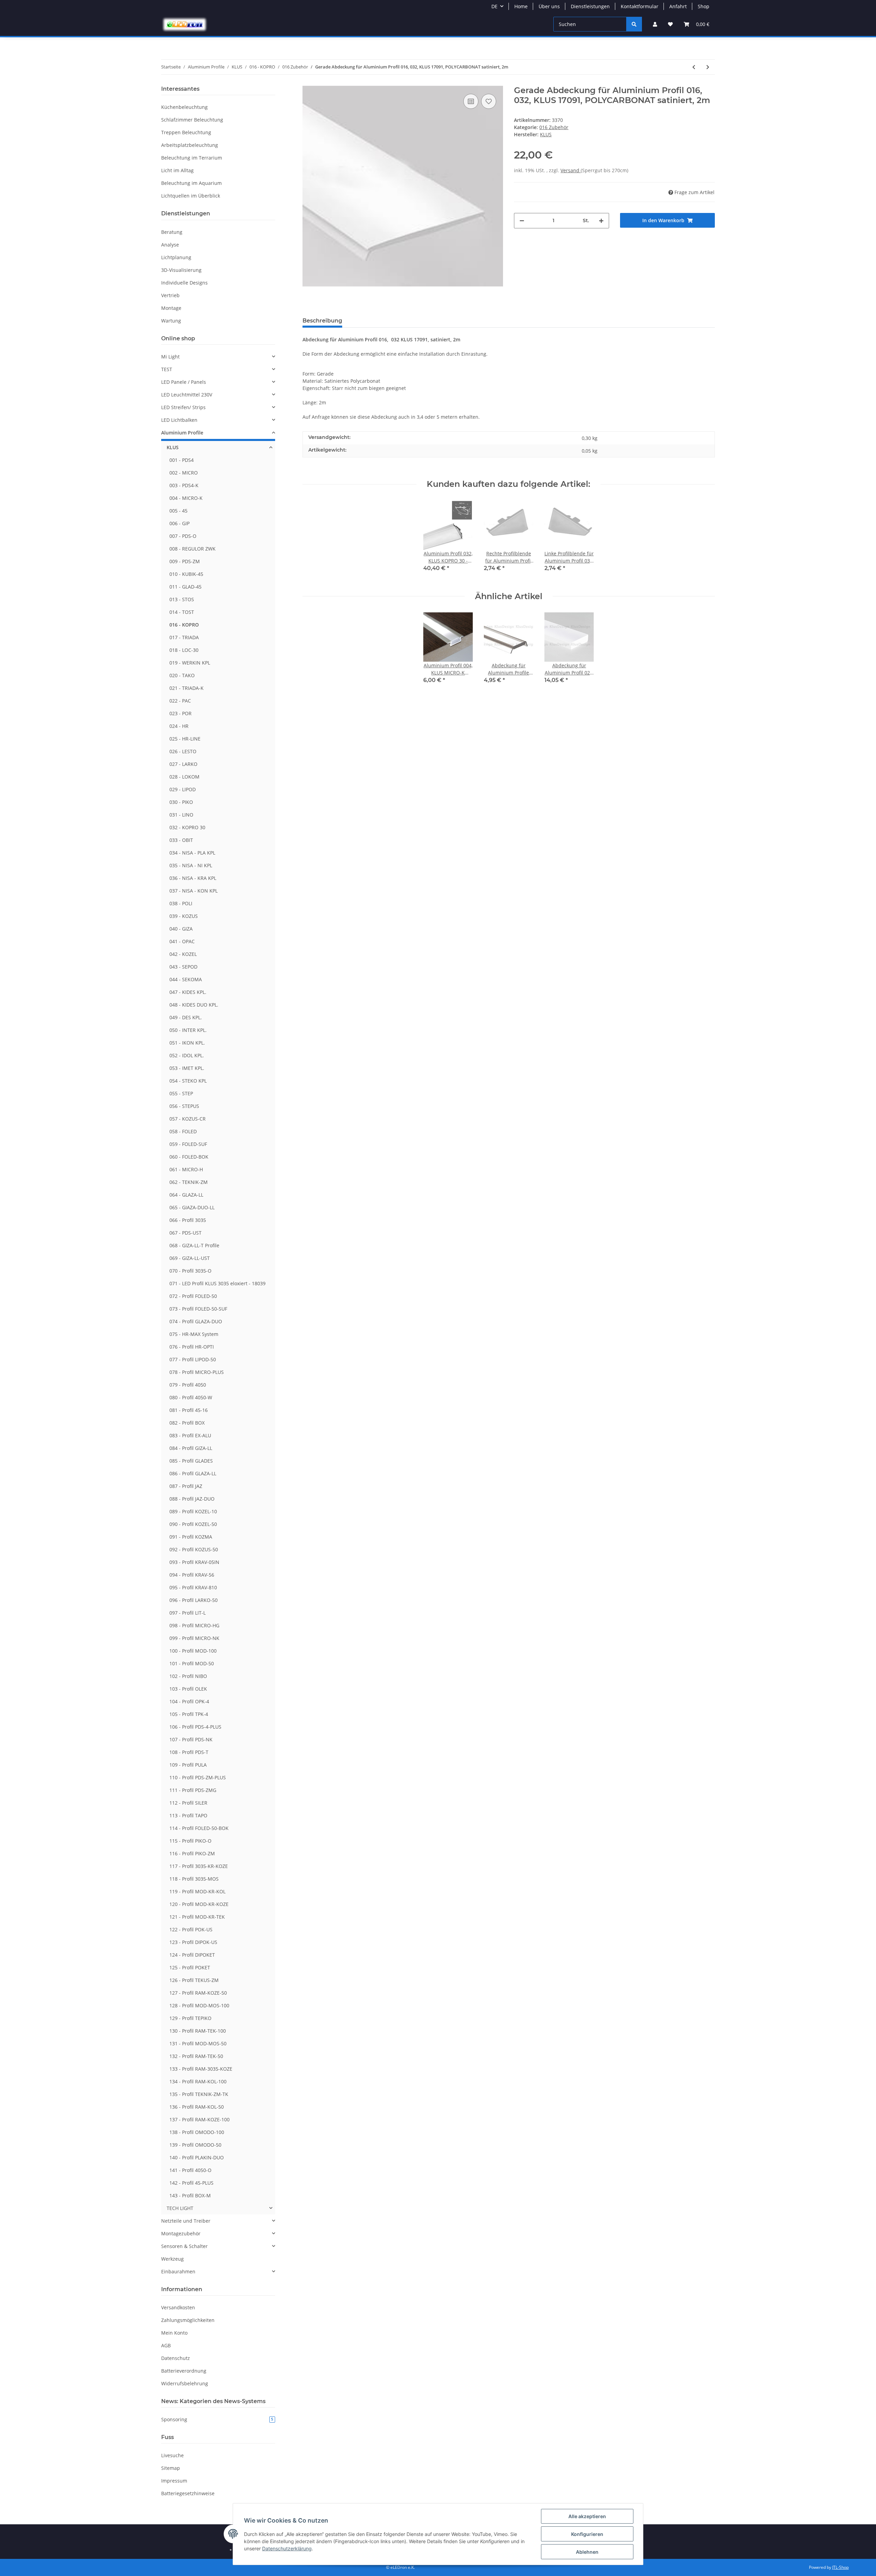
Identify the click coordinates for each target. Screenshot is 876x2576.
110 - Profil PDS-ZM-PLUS (198, 1777)
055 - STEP (181, 1093)
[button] (655, 24)
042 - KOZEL (183, 954)
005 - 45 (178, 511)
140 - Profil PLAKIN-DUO (197, 2157)
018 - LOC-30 (184, 650)
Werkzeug (172, 2259)
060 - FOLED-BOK (189, 1157)
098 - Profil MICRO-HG (194, 1625)
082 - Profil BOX (187, 1423)
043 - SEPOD (183, 967)
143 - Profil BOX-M (190, 2195)
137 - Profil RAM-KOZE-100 (199, 2119)
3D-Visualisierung (181, 270)
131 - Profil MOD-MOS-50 (198, 2043)
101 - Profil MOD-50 (192, 1663)
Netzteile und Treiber (186, 2221)
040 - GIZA (181, 929)
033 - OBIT (181, 840)
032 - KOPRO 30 (187, 827)
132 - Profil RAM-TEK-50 (196, 2056)
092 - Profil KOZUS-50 (194, 1549)
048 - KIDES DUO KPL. (194, 1005)
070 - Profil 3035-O (190, 1271)
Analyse (170, 245)
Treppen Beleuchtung (186, 132)
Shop (704, 6)
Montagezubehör (181, 2233)
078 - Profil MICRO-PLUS (197, 1372)
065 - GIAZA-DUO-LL (192, 1207)
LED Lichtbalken (179, 420)
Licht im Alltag (177, 170)
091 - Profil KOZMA (191, 1537)
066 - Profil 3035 (188, 1220)
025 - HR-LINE (185, 739)
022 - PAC (180, 701)
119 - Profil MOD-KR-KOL (197, 1891)
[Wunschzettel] (670, 24)
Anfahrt (678, 6)
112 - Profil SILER (188, 1803)
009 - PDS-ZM (185, 561)
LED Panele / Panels (184, 382)
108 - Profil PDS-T (189, 1752)
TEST (167, 369)
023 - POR (181, 713)
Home (521, 6)
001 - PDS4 (182, 460)
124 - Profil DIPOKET (192, 1955)
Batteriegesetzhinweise (188, 2493)
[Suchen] (634, 24)
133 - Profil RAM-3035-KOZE (201, 2069)
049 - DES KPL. (186, 1017)
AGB (166, 2345)
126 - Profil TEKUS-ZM (194, 1980)
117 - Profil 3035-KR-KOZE (199, 1866)
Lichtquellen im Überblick (191, 196)
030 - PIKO (181, 802)
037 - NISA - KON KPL (194, 891)
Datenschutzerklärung (287, 2548)
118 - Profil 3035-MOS (194, 1879)
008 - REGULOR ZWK (192, 549)
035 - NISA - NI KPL (191, 865)
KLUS (173, 447)
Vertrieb (170, 295)
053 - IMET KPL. (187, 1068)
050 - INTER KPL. (188, 1030)
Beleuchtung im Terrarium (192, 158)
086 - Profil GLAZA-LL (193, 1473)
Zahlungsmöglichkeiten (188, 2320)
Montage (171, 308)
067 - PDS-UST (185, 1233)
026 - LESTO (183, 751)
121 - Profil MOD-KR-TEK (197, 1917)
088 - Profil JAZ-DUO (192, 1499)
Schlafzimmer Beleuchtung (192, 120)
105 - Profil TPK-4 (189, 1714)
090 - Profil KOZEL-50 (193, 1524)
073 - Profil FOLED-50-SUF (198, 1309)
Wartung (171, 321)
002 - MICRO (184, 473)
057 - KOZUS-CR (188, 1119)
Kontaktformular (640, 6)
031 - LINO (181, 815)
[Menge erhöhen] (601, 221)
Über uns (549, 6)
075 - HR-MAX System (194, 1334)
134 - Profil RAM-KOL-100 (198, 2081)
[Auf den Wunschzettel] (489, 101)
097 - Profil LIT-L (188, 1613)
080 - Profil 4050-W (191, 1397)
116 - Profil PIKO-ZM (192, 1853)
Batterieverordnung (184, 2371)
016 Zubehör (554, 127)
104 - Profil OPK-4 (189, 1701)
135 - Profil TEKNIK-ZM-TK (199, 2094)
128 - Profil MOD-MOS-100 (199, 2005)
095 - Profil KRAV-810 (193, 1587)
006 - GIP (179, 523)
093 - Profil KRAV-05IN (194, 1562)
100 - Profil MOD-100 (193, 1651)
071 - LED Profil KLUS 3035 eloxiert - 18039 (217, 1283)
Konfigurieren (587, 2534)
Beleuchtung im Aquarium (191, 183)
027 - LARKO (183, 764)
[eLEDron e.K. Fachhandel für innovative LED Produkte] (185, 24)
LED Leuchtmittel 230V (187, 395)
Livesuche (172, 2455)
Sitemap (171, 2468)
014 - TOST (182, 612)
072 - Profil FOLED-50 (193, 1296)
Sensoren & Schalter (184, 2246)
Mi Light (170, 357)
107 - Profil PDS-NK (191, 1739)
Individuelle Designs (184, 283)
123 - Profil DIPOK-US (193, 1942)
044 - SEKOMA (186, 979)
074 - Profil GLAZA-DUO (196, 1321)
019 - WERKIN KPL (190, 663)
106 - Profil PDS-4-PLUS (195, 1727)
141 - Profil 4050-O (190, 2170)
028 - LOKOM (184, 777)
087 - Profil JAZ (186, 1486)
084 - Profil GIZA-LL (191, 1448)
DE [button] (494, 6)
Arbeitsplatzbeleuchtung (190, 145)
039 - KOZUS (184, 916)
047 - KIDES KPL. (188, 992)
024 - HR (179, 726)
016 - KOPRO (184, 625)
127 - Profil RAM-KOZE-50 (198, 1993)
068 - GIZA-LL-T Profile (194, 1245)
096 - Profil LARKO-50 (194, 1600)
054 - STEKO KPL (188, 1081)
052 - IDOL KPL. (187, 1055)
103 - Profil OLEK (188, 1689)
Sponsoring (217, 2419)
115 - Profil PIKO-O (190, 1841)
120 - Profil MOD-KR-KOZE (199, 1904)
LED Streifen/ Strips (183, 407)
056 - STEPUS (184, 1106)
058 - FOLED (183, 1131)
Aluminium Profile (182, 433)
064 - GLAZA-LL (186, 1195)
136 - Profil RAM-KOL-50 (197, 2107)
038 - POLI (181, 903)
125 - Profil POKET (190, 1967)
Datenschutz (176, 2358)
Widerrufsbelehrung (185, 2383)
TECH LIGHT (180, 2208)
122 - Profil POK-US (191, 1929)
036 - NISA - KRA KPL (193, 878)
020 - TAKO (182, 675)
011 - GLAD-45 (185, 587)
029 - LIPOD (183, 789)
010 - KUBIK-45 (186, 574)
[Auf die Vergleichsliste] (471, 101)
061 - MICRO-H (186, 1169)
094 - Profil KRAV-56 (192, 1575)
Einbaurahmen (178, 2271)
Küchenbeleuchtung (184, 107)
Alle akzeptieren (587, 2516)
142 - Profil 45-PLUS (191, 2183)
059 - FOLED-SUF (188, 1144)
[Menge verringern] (522, 221)
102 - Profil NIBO (188, 1676)
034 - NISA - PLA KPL (192, 853)
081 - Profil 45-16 (189, 1410)
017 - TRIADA (184, 637)
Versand (571, 170)
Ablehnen (587, 2552)
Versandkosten (178, 2307)
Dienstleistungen (590, 6)
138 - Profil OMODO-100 (197, 2132)
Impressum (174, 2481)
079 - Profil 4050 (188, 1385)
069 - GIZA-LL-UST (190, 1258)
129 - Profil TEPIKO (190, 2018)
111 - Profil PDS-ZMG (193, 1790)
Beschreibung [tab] (322, 321)
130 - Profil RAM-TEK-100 (198, 2031)
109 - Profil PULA (188, 1765)
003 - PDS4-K (184, 485)
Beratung (172, 232)
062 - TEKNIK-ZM (189, 1182)
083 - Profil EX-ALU (190, 1435)
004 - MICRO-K (186, 498)
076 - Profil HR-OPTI (192, 1347)
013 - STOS (182, 599)
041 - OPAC (182, 941)
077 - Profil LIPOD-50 (193, 1359)
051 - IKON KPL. (187, 1043)
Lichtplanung (176, 257)
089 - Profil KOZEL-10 (193, 1511)
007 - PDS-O (183, 536)
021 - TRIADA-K (186, 688)
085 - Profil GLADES (191, 1461)
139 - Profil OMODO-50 (195, 2145)
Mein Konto (174, 2333)
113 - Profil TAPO (188, 1815)
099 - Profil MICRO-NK (194, 1638)
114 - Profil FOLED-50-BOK (199, 1828)
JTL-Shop (840, 2567)
